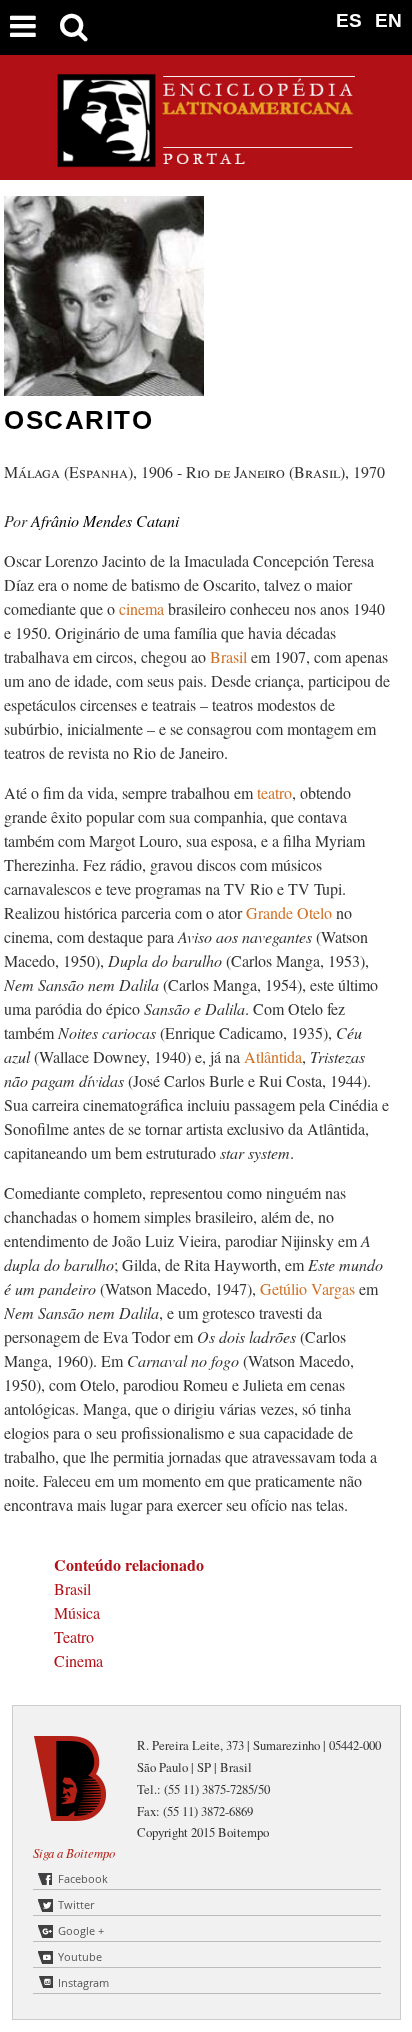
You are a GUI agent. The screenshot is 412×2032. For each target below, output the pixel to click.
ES (349, 20)
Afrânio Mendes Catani (105, 520)
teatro (274, 792)
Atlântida (273, 1056)
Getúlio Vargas (309, 1288)
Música (77, 1612)
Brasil (230, 656)
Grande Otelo (291, 912)
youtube (80, 1956)
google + (81, 1930)
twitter (76, 1904)
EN (388, 20)
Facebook (83, 1878)
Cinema (78, 1660)
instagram (83, 1982)
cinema (141, 608)
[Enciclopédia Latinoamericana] (206, 159)
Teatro (74, 1636)
